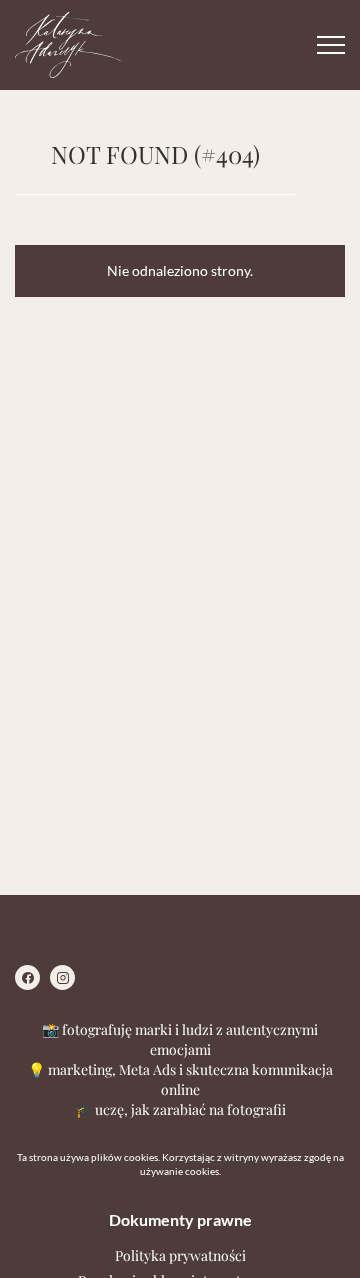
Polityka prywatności (180, 1255)
